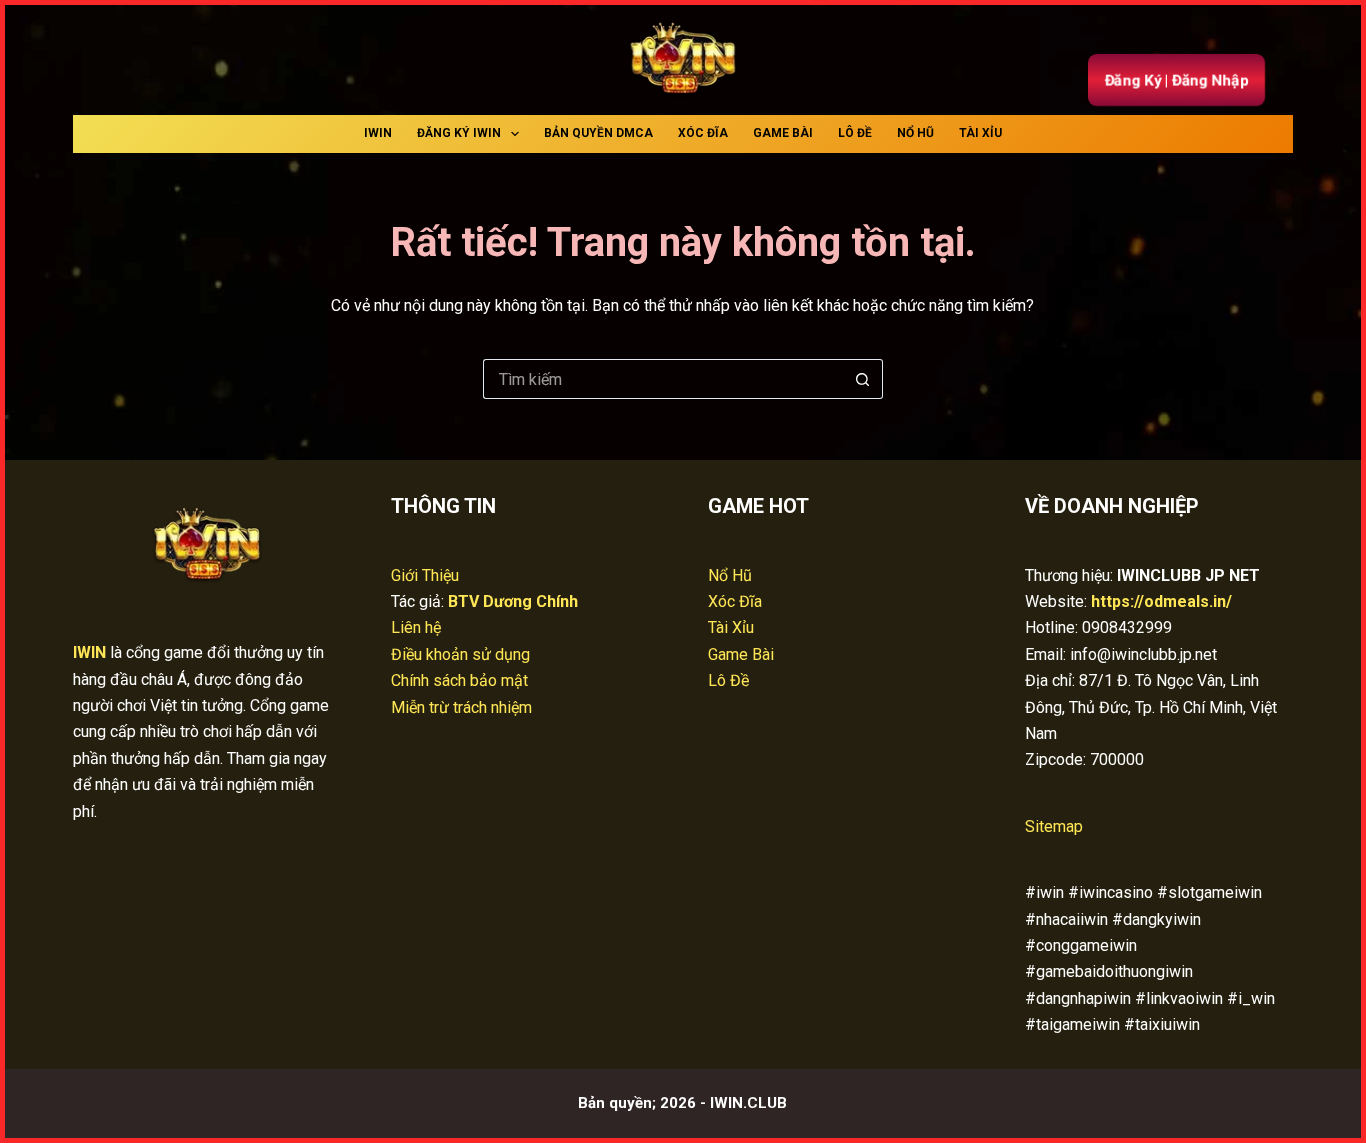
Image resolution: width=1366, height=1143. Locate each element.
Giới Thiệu (425, 575)
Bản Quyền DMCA (598, 133)
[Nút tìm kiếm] (863, 379)
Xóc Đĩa (703, 133)
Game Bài (783, 133)
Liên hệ (416, 627)
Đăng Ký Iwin (459, 133)
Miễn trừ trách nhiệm (461, 707)
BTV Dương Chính (513, 601)
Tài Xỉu (980, 133)
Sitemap (1054, 826)
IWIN (378, 133)
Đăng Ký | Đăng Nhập (1176, 79)
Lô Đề (855, 133)
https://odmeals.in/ (1161, 601)
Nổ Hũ (915, 133)
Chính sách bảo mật (459, 680)
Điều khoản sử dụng (460, 654)
